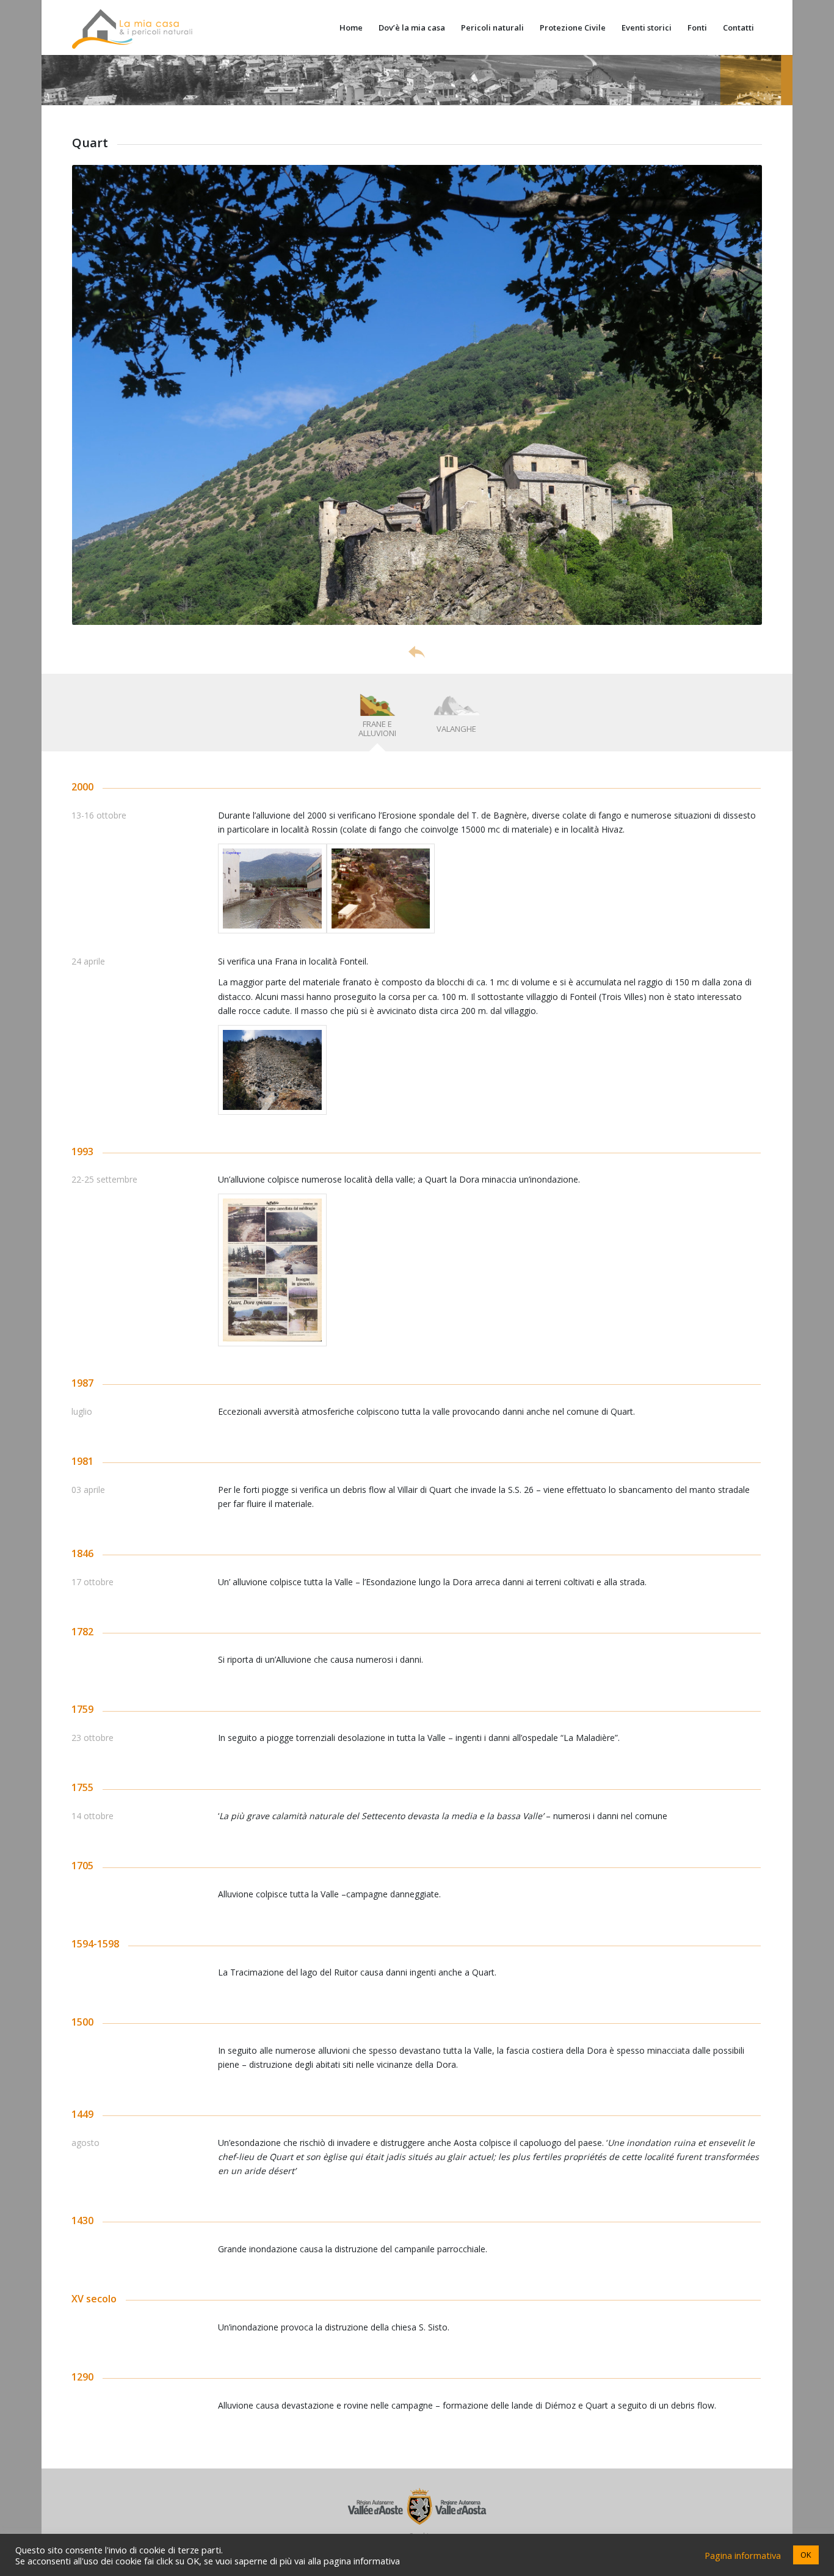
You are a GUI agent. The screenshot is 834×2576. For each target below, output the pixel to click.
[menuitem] (351, 27)
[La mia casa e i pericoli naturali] (132, 27)
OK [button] (806, 2555)
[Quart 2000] (272, 888)
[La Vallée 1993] (272, 1270)
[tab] (377, 717)
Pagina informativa (743, 2555)
